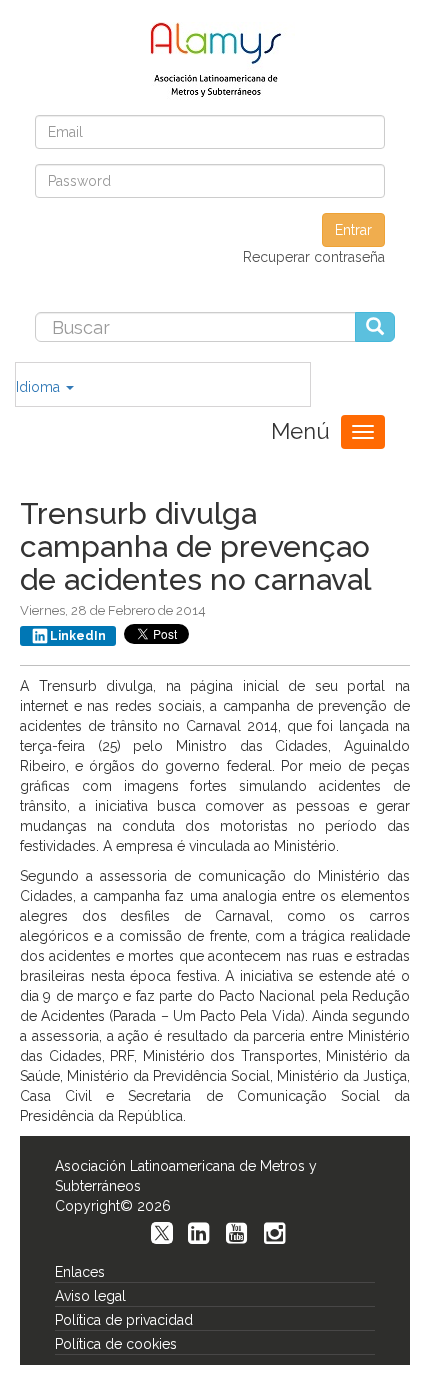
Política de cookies (116, 1344)
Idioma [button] (40, 387)
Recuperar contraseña (314, 257)
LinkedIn (78, 636)
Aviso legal (90, 1296)
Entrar (353, 230)
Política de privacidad (124, 1320)
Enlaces (80, 1272)
